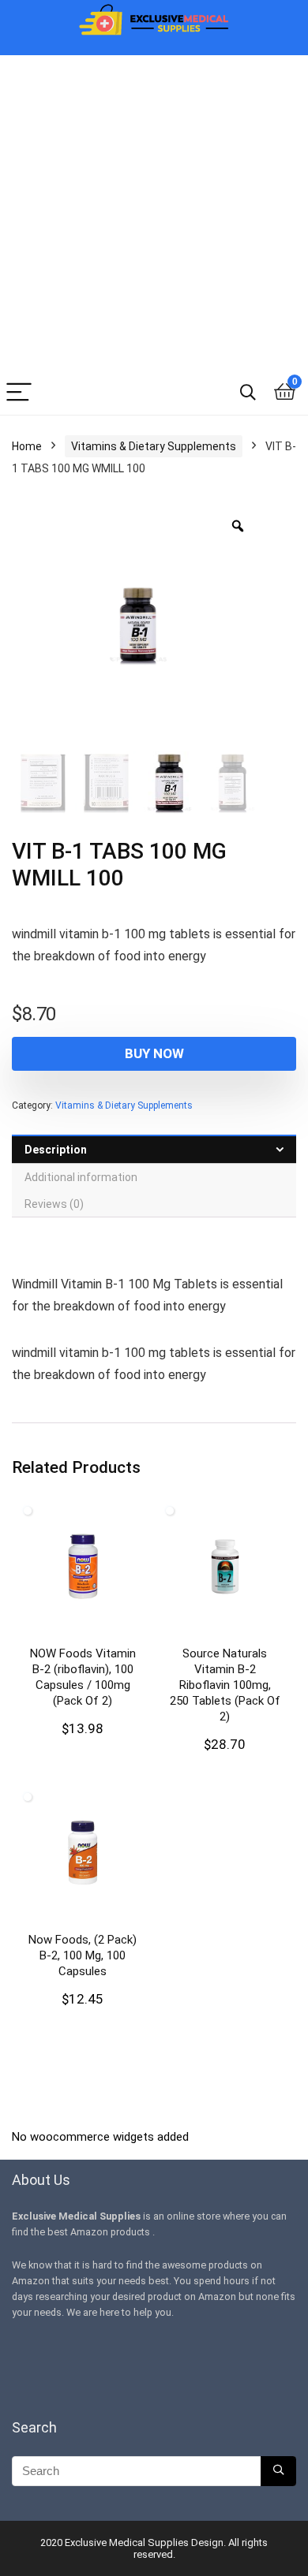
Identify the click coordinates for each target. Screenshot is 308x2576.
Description (56, 1150)
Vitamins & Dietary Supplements (154, 446)
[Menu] (19, 393)
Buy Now (154, 1053)
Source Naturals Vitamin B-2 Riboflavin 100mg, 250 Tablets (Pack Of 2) (225, 1685)
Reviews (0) (54, 1204)
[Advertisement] (154, 209)
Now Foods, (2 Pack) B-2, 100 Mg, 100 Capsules (83, 1955)
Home (27, 446)
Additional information (81, 1177)
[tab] (154, 1149)
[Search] (248, 393)
